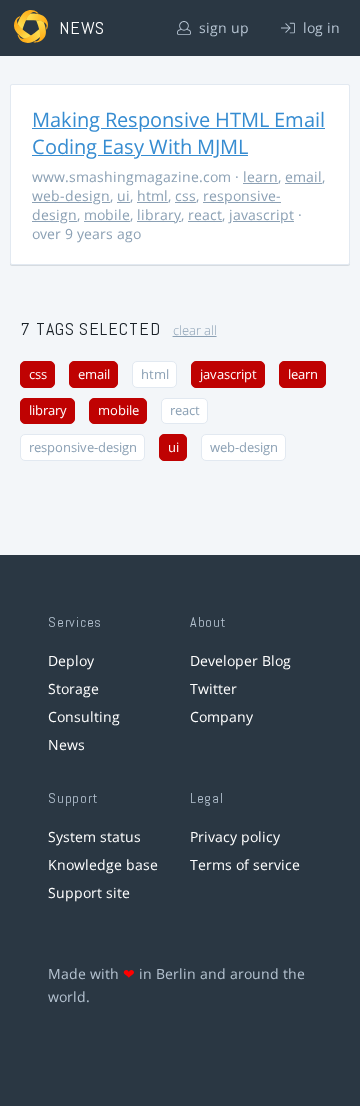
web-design (71, 195)
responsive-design (83, 447)
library (159, 214)
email (303, 176)
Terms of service (245, 864)
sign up (222, 27)
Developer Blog (240, 660)
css (185, 195)
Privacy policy (235, 836)
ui (123, 195)
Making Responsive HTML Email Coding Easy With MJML (178, 133)
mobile (107, 214)
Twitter (213, 688)
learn (260, 176)
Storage (73, 688)
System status (94, 836)
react (205, 214)
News (66, 744)
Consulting (84, 716)
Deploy (71, 660)
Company (221, 716)
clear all (195, 330)
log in (319, 27)
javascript (261, 214)
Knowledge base (103, 864)
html (152, 195)
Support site (89, 892)
